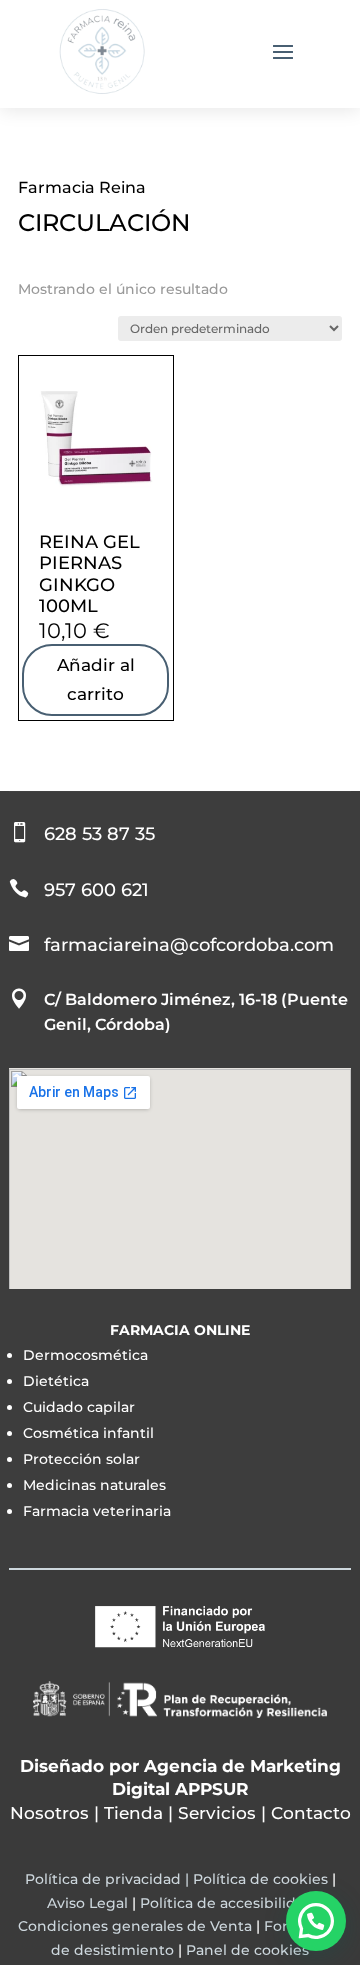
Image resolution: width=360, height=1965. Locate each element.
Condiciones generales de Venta (135, 1926)
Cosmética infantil (88, 1433)
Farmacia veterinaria (97, 1511)
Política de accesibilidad (227, 1903)
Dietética (56, 1381)
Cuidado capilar (79, 1407)
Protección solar (81, 1459)
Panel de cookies (247, 1950)
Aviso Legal (87, 1903)
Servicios (217, 1813)
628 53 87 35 (99, 834)
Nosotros (49, 1813)
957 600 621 (96, 890)
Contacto (311, 1813)
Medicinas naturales (94, 1485)
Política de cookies (260, 1879)
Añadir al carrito (96, 679)
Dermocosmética (85, 1355)
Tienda (133, 1813)
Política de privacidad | (109, 1879)
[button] (316, 1921)
